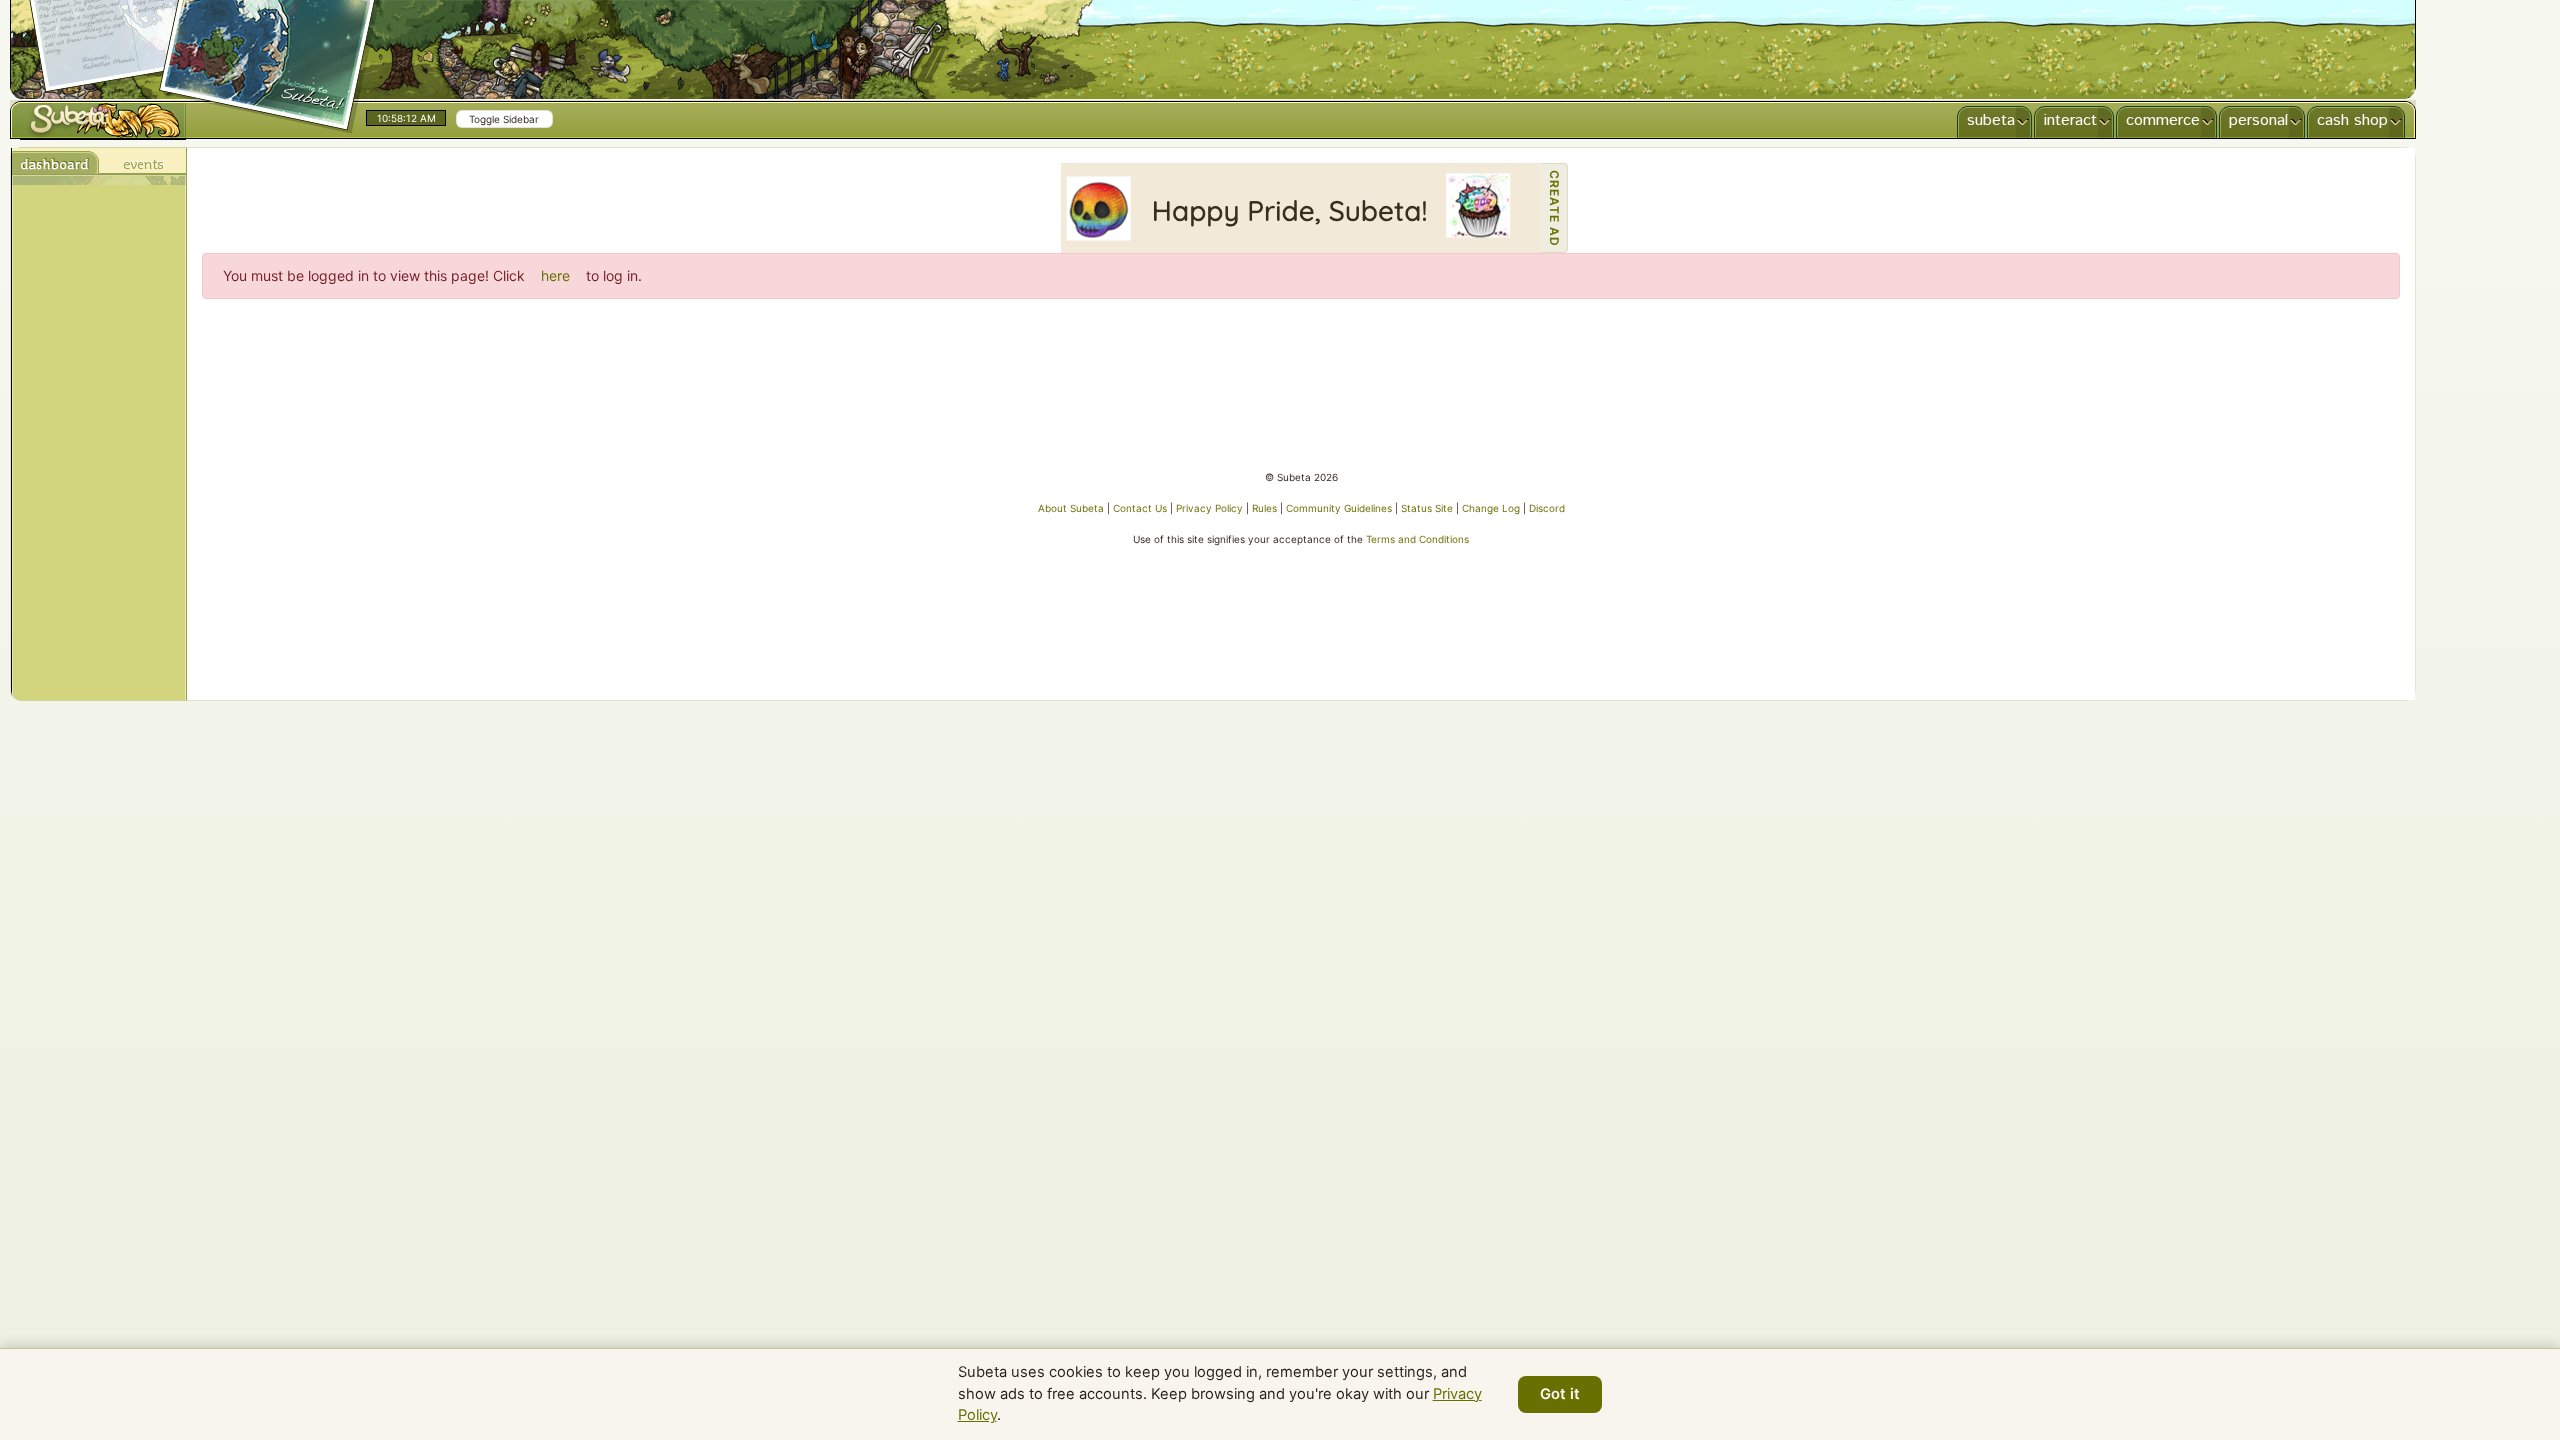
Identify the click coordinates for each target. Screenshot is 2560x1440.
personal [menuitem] (2258, 120)
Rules (1264, 508)
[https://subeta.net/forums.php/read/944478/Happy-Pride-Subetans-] (1301, 208)
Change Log (1491, 508)
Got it (1560, 1394)
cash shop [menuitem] (2352, 120)
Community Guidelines (1339, 508)
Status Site (1427, 508)
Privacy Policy (1209, 508)
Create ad (1554, 208)
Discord (1547, 508)
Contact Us (1140, 508)
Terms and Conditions (1417, 539)
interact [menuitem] (2070, 120)
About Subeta (1071, 508)
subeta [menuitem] (1991, 120)
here (555, 275)
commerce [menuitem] (2163, 120)
